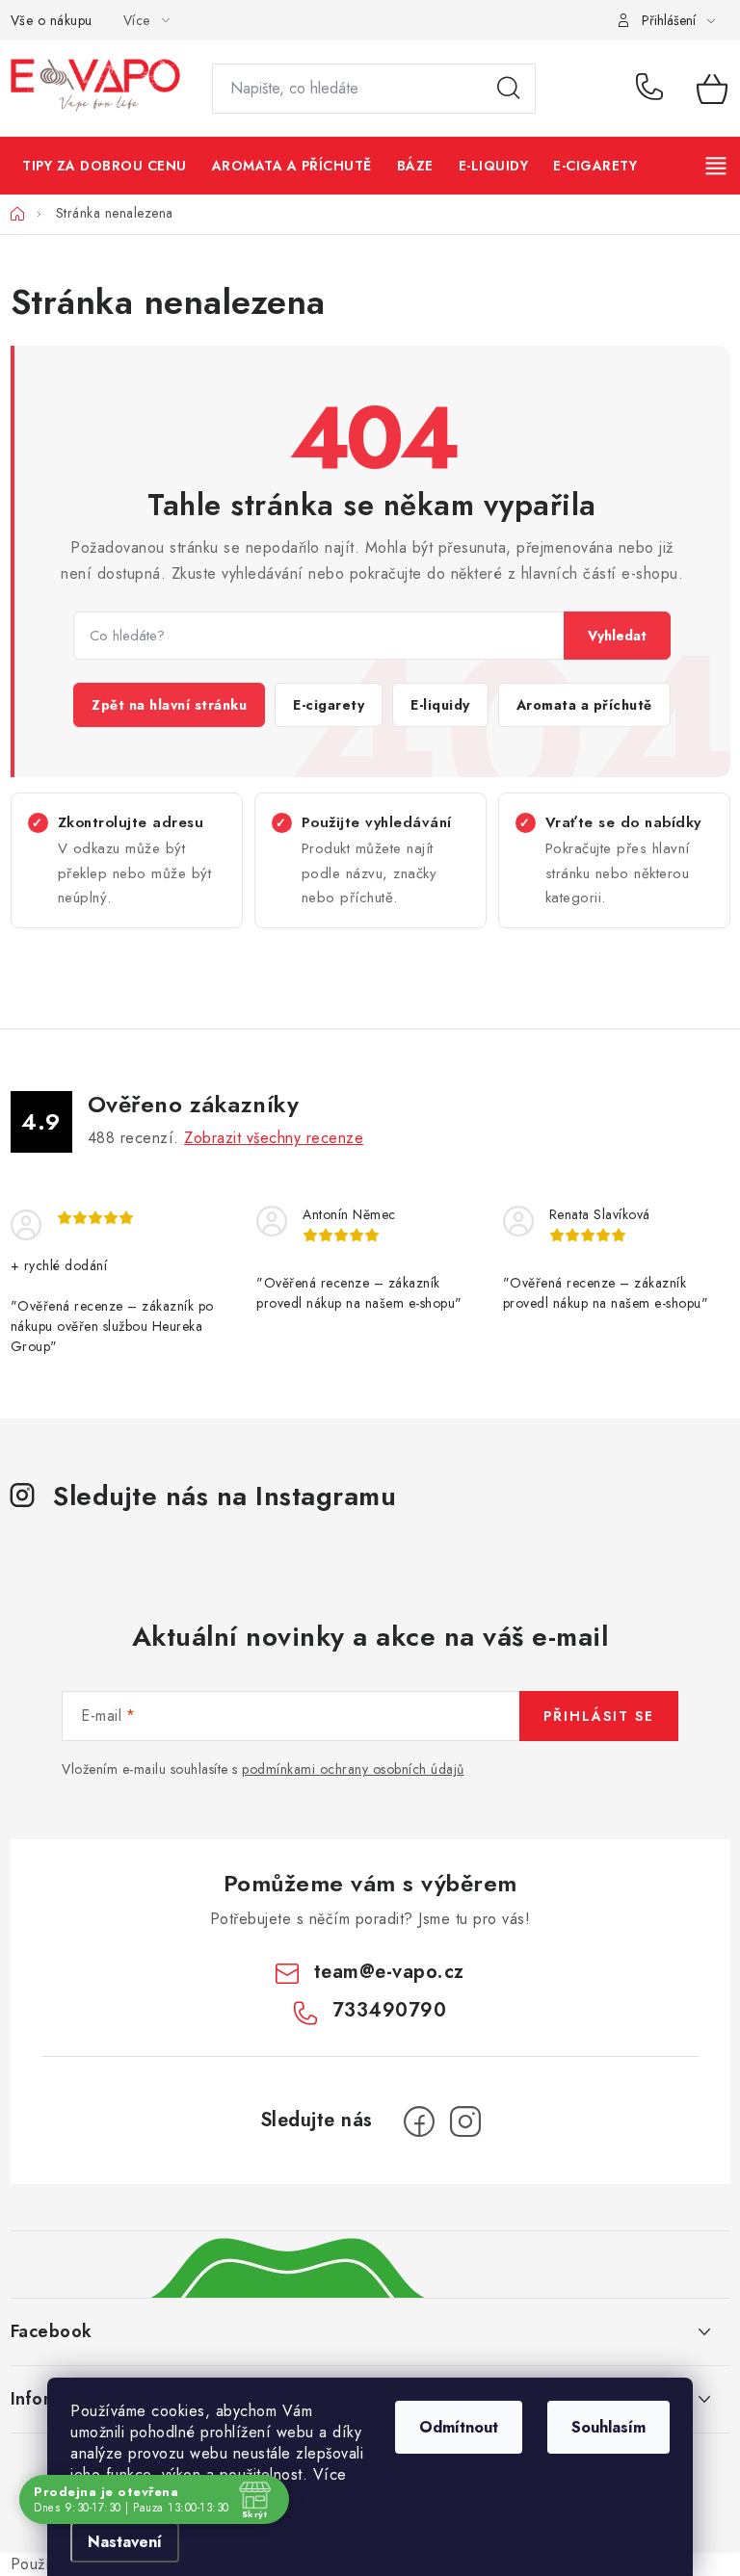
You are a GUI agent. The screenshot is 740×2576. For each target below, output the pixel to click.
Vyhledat (617, 636)
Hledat (509, 89)
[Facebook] (419, 2121)
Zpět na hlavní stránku (169, 705)
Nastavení (125, 2542)
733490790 (652, 89)
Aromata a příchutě (584, 705)
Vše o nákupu (52, 20)
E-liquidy (440, 705)
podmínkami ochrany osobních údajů (353, 1769)
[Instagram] (465, 2121)
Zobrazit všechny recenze (274, 1138)
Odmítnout (459, 2427)
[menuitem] (105, 166)
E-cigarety (329, 705)
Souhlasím (608, 2427)
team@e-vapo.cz (389, 1972)
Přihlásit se (599, 1716)
